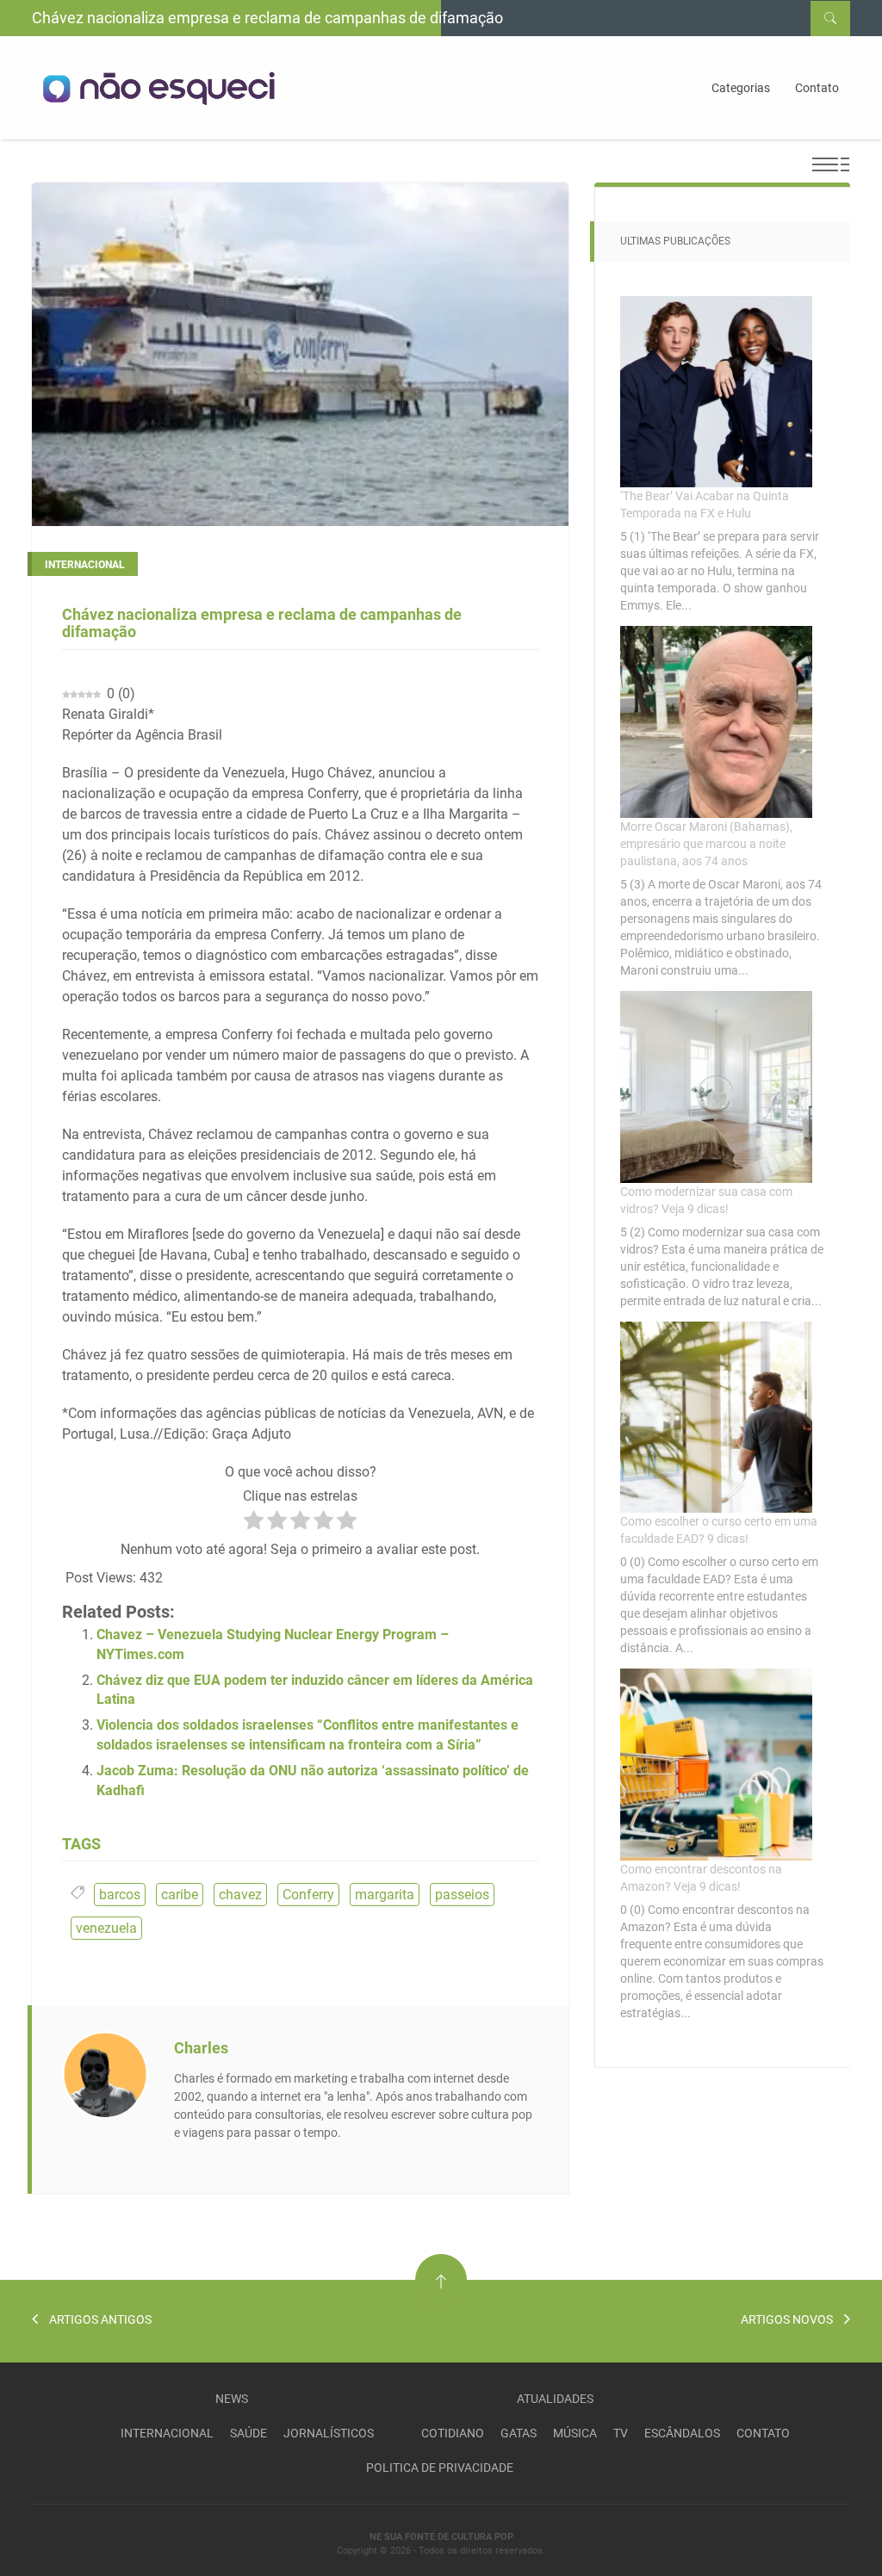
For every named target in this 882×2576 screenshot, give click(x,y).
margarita (385, 1895)
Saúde (248, 2433)
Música (575, 2433)
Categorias (741, 88)
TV (621, 2433)
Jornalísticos (329, 2433)
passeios (462, 1895)
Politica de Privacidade (440, 2468)
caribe (180, 1895)
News (232, 2399)
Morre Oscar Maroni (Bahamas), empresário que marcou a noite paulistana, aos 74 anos (706, 844)
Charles (201, 2048)
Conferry (308, 1895)
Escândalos (682, 2433)
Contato (817, 88)
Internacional (167, 2433)
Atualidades (555, 2399)
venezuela (106, 1928)
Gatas (519, 2433)
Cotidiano (453, 2433)
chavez (240, 1895)
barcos (120, 1895)
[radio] (254, 1523)
